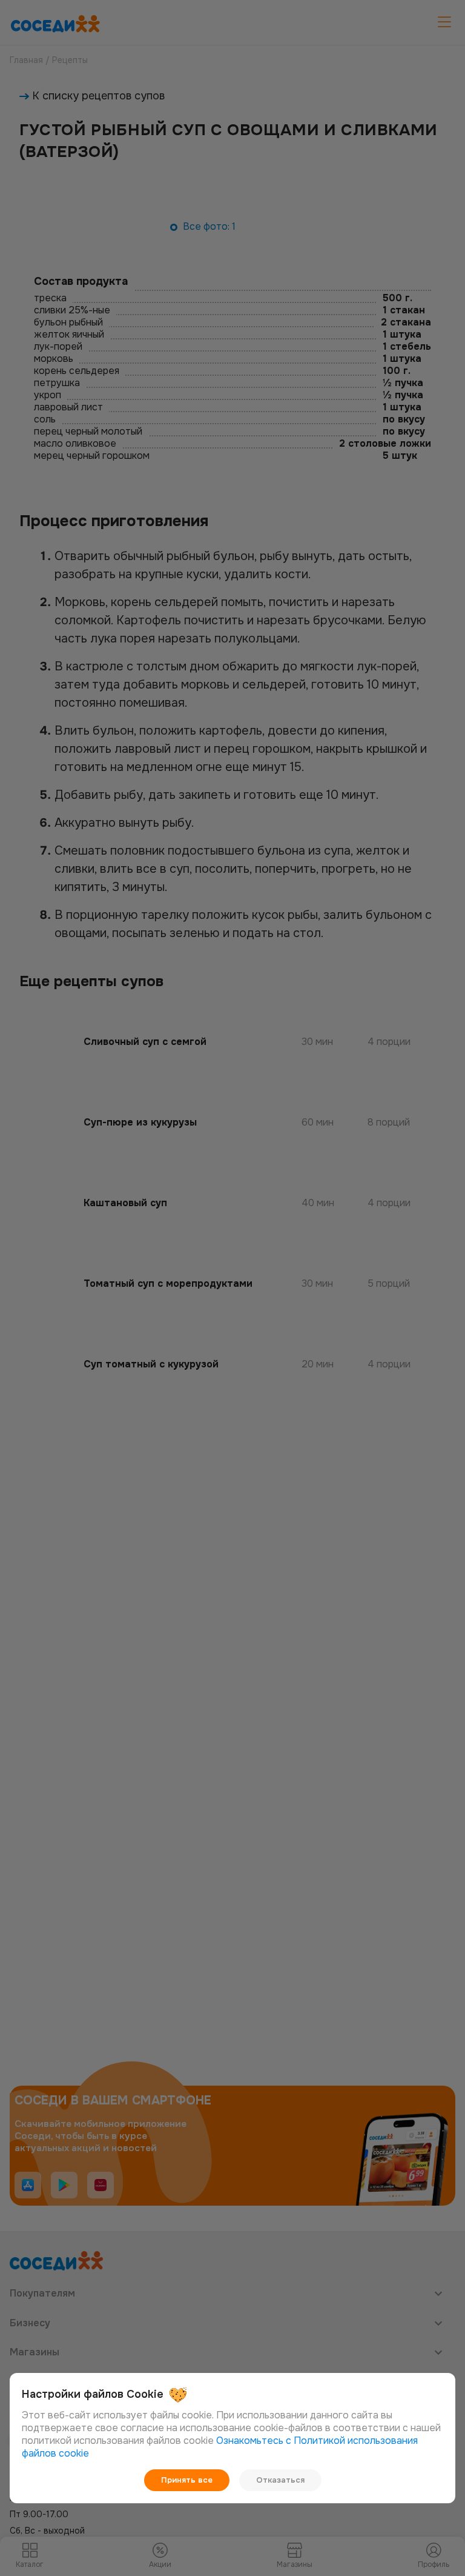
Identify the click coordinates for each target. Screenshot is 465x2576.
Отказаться (280, 2480)
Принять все (187, 2480)
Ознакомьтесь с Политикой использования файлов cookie (220, 2447)
